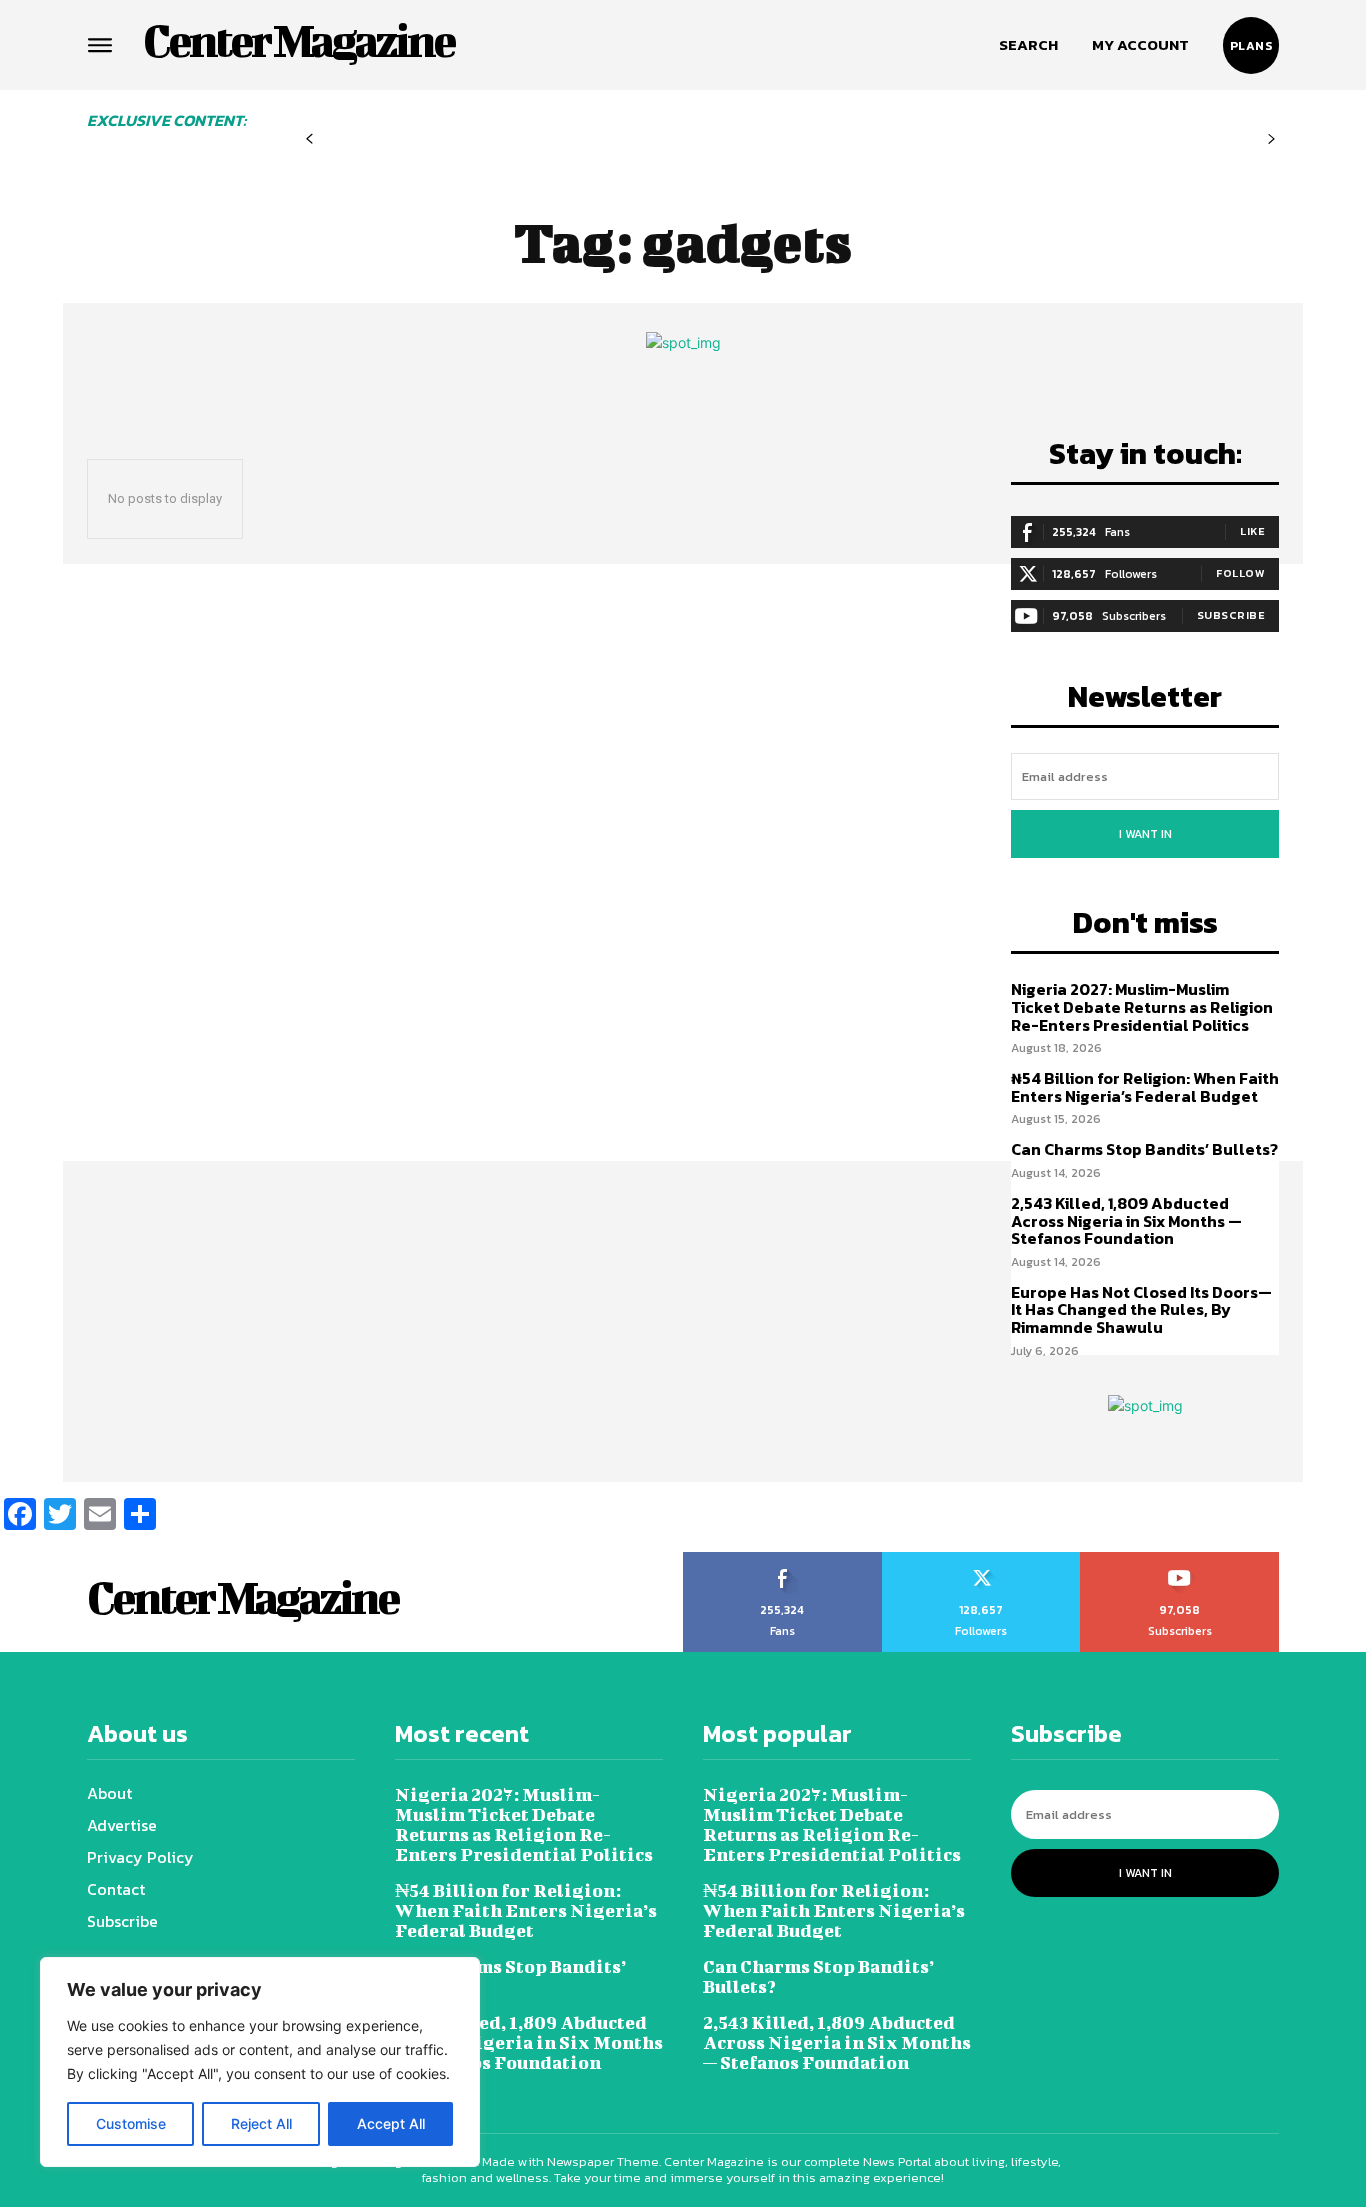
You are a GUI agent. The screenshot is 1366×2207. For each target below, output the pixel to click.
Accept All (391, 2123)
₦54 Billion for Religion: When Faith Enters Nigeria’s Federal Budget (1145, 1087)
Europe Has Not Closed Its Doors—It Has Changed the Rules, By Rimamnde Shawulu (1141, 1309)
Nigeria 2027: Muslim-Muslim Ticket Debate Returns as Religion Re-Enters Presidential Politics (1142, 1006)
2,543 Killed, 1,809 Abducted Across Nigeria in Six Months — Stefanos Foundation (1126, 1220)
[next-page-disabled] (1271, 139)
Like (1252, 531)
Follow (1240, 573)
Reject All (261, 2123)
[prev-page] (309, 139)
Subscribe (1231, 615)
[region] (260, 2062)
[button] (1028, 45)
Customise (131, 2123)
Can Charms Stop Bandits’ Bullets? (1144, 1149)
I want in (1145, 834)
